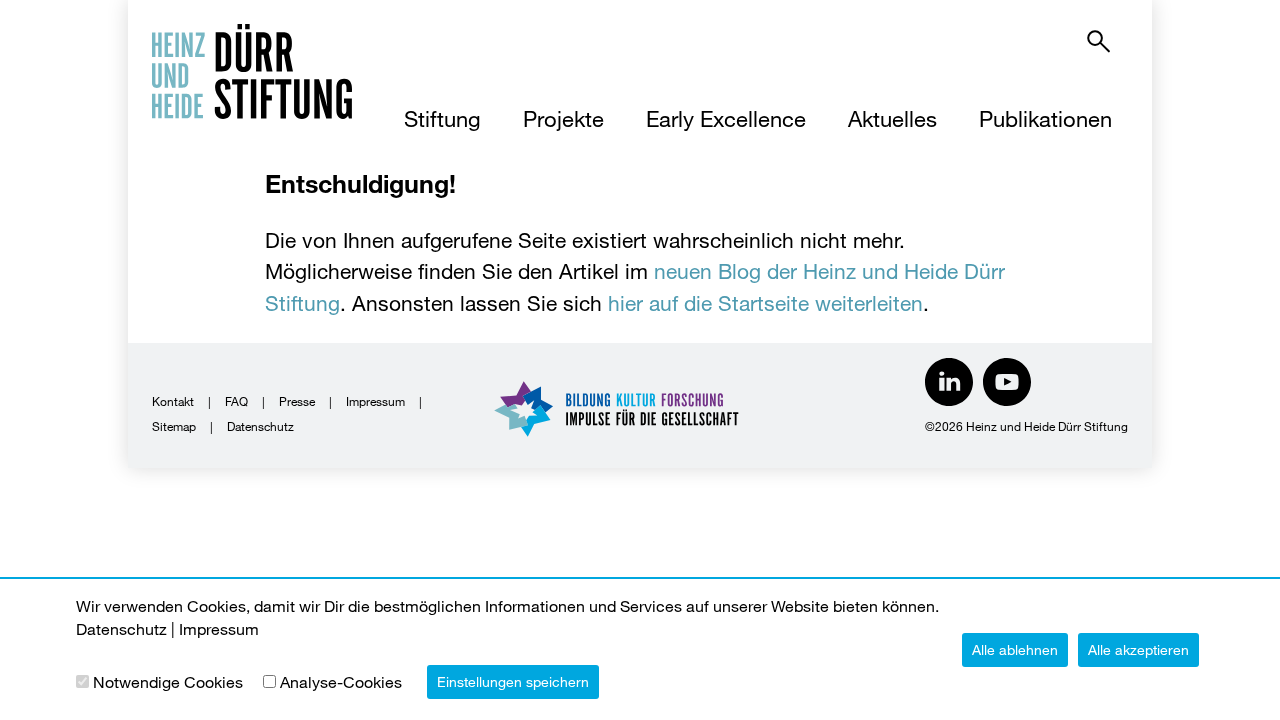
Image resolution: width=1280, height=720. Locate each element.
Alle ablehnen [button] (1015, 649)
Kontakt (173, 401)
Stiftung (442, 118)
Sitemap (174, 426)
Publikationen (1045, 118)
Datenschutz (260, 426)
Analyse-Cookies (341, 681)
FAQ (236, 401)
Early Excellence (726, 118)
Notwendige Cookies (168, 681)
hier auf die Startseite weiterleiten (765, 303)
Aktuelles (892, 118)
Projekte (563, 118)
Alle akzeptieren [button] (1138, 649)
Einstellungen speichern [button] (513, 681)
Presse (297, 401)
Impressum (375, 401)
